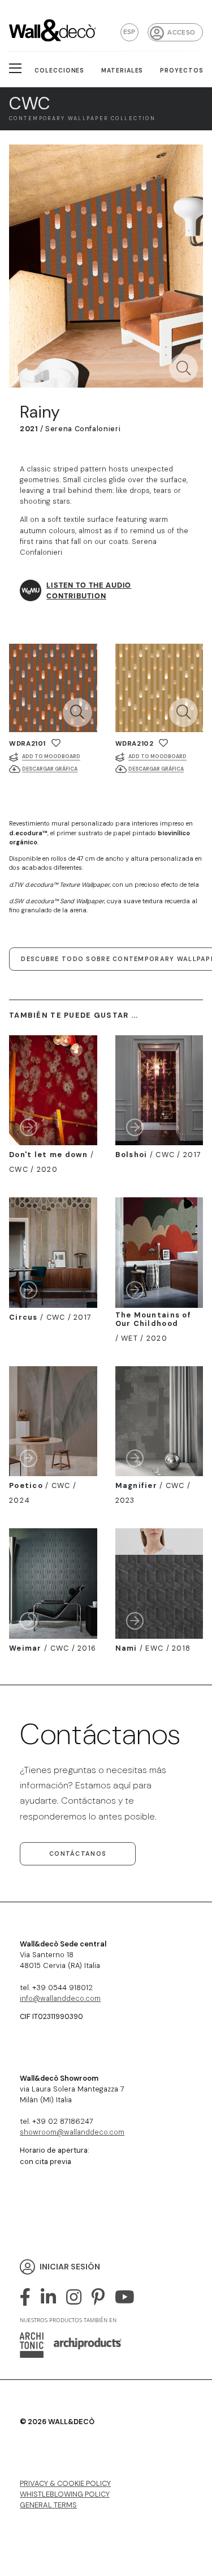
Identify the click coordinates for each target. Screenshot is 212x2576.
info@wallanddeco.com (60, 1998)
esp (129, 32)
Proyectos (182, 71)
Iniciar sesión (70, 2267)
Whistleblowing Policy (65, 2494)
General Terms (48, 2505)
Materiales (122, 71)
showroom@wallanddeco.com (72, 2132)
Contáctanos (78, 1854)
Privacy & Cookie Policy (65, 2483)
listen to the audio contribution (89, 590)
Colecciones (60, 71)
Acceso (181, 33)
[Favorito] (56, 743)
